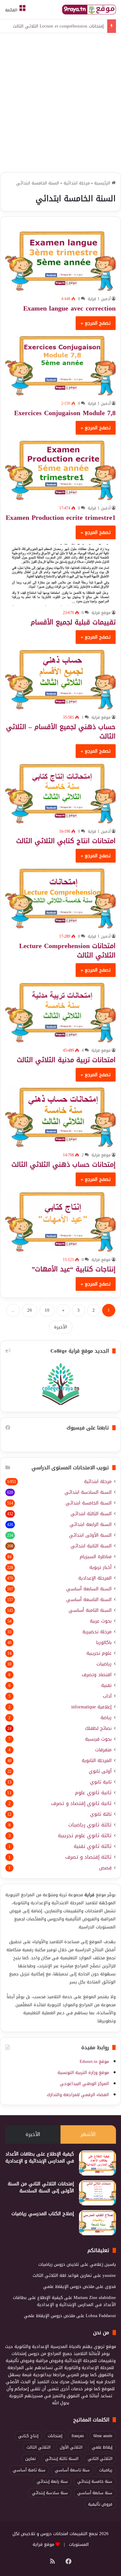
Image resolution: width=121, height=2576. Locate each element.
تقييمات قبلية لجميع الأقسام (73, 622)
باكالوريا (104, 1642)
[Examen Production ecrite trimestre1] (61, 470)
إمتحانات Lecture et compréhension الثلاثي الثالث (58, 26)
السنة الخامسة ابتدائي (89, 1503)
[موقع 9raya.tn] (89, 10)
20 (30, 1310)
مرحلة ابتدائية (77, 183)
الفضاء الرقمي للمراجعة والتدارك (78, 2095)
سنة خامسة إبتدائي (95, 2481)
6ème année (103, 2436)
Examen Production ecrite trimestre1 (61, 517)
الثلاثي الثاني (100, 2459)
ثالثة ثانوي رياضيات (90, 1825)
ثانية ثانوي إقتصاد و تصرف (81, 1803)
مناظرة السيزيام (96, 1557)
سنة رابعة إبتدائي (52, 2481)
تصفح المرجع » (96, 323)
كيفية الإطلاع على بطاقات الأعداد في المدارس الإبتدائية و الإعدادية (40, 2157)
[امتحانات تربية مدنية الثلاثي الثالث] (61, 1013)
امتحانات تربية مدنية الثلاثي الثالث (66, 1060)
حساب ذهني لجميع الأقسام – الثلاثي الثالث (61, 731)
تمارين (30, 2459)
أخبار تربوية (100, 1567)
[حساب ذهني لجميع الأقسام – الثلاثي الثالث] (61, 680)
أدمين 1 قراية (99, 299)
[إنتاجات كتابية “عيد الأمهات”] (61, 1222)
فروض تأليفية (100, 2504)
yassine (109, 2275)
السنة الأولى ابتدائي (90, 1535)
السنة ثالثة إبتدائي (62, 2459)
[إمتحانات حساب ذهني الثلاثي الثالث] (61, 1117)
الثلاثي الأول (71, 2447)
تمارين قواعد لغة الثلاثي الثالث (62, 2275)
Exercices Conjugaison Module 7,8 (65, 413)
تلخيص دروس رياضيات (59, 2264)
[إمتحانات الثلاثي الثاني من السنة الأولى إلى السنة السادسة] (97, 2193)
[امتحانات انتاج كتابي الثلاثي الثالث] (61, 794)
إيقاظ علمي (102, 2447)
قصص (105, 1868)
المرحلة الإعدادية (95, 1578)
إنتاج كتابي (28, 2436)
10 (47, 1310)
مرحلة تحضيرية (97, 1632)
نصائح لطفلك (98, 1728)
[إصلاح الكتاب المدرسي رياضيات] (97, 2223)
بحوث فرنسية (98, 1739)
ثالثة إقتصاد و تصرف (88, 1857)
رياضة (106, 1718)
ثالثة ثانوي (101, 1814)
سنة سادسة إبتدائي (50, 2493)
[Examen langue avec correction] (61, 261)
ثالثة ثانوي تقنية (93, 1846)
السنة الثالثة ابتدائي (91, 1514)
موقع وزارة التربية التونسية (83, 2072)
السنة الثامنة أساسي (90, 1610)
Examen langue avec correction (69, 308)
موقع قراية (101, 613)
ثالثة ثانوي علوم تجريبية (85, 1836)
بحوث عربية (101, 1621)
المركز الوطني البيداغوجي (84, 2084)
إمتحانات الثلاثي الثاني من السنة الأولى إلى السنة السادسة (41, 2187)
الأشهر (88, 2134)
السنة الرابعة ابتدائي (91, 1524)
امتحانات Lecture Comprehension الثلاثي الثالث (67, 950)
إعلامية (91, 1707)
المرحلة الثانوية (97, 1761)
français (78, 2436)
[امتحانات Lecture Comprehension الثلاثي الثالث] (61, 898)
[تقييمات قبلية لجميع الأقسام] (61, 575)
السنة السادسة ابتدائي (88, 1492)
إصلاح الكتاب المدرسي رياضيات (43, 2214)
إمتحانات (55, 2436)
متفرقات (103, 1750)
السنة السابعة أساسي (89, 1589)
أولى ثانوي (100, 1771)
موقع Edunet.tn (94, 2061)
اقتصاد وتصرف (97, 1675)
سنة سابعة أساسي (95, 2493)
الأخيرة (61, 1327)
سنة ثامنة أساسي (29, 2470)
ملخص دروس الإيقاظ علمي (69, 2286)
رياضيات (104, 1664)
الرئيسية (103, 183)
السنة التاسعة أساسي (89, 1600)
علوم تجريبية (99, 1653)
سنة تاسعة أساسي (72, 2470)
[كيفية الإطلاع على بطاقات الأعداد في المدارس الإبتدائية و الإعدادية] (97, 2163)
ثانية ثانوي (101, 1782)
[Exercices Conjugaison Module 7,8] (61, 366)
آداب (107, 1696)
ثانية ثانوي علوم (93, 1793)
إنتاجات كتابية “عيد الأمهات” (74, 1269)
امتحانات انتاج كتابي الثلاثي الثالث (66, 841)
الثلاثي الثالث (38, 2447)
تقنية (106, 1685)
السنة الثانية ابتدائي (91, 1546)
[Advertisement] (61, 104)
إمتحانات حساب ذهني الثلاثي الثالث (64, 1164)
